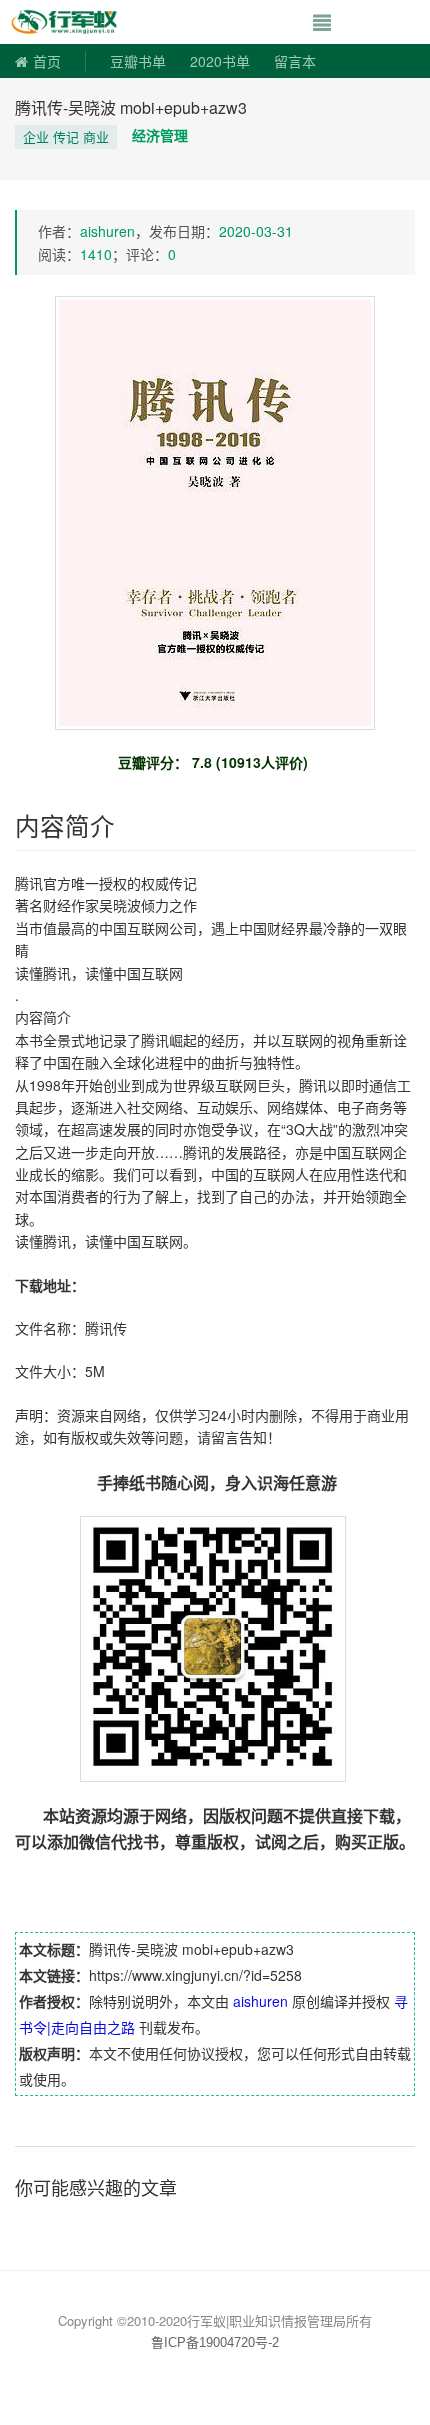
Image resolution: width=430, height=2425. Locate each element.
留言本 (295, 61)
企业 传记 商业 (66, 136)
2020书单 (220, 61)
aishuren (107, 231)
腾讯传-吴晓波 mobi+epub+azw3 (131, 107)
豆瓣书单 (138, 61)
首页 (47, 61)
